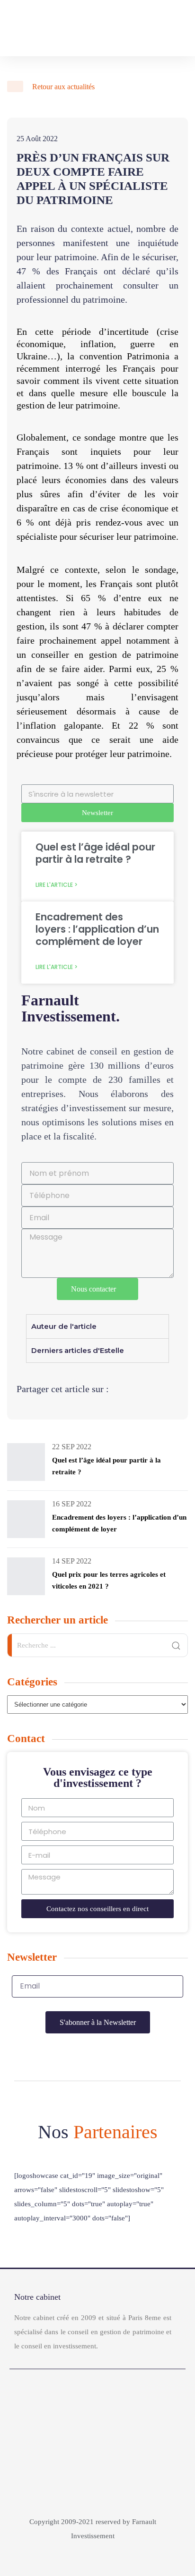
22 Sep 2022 (72, 1447)
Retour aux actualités (62, 87)
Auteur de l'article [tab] (64, 1326)
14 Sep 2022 (72, 1561)
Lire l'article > (57, 885)
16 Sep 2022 (72, 1504)
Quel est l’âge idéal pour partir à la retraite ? (95, 853)
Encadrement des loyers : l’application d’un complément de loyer (97, 929)
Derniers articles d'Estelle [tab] (78, 1350)
